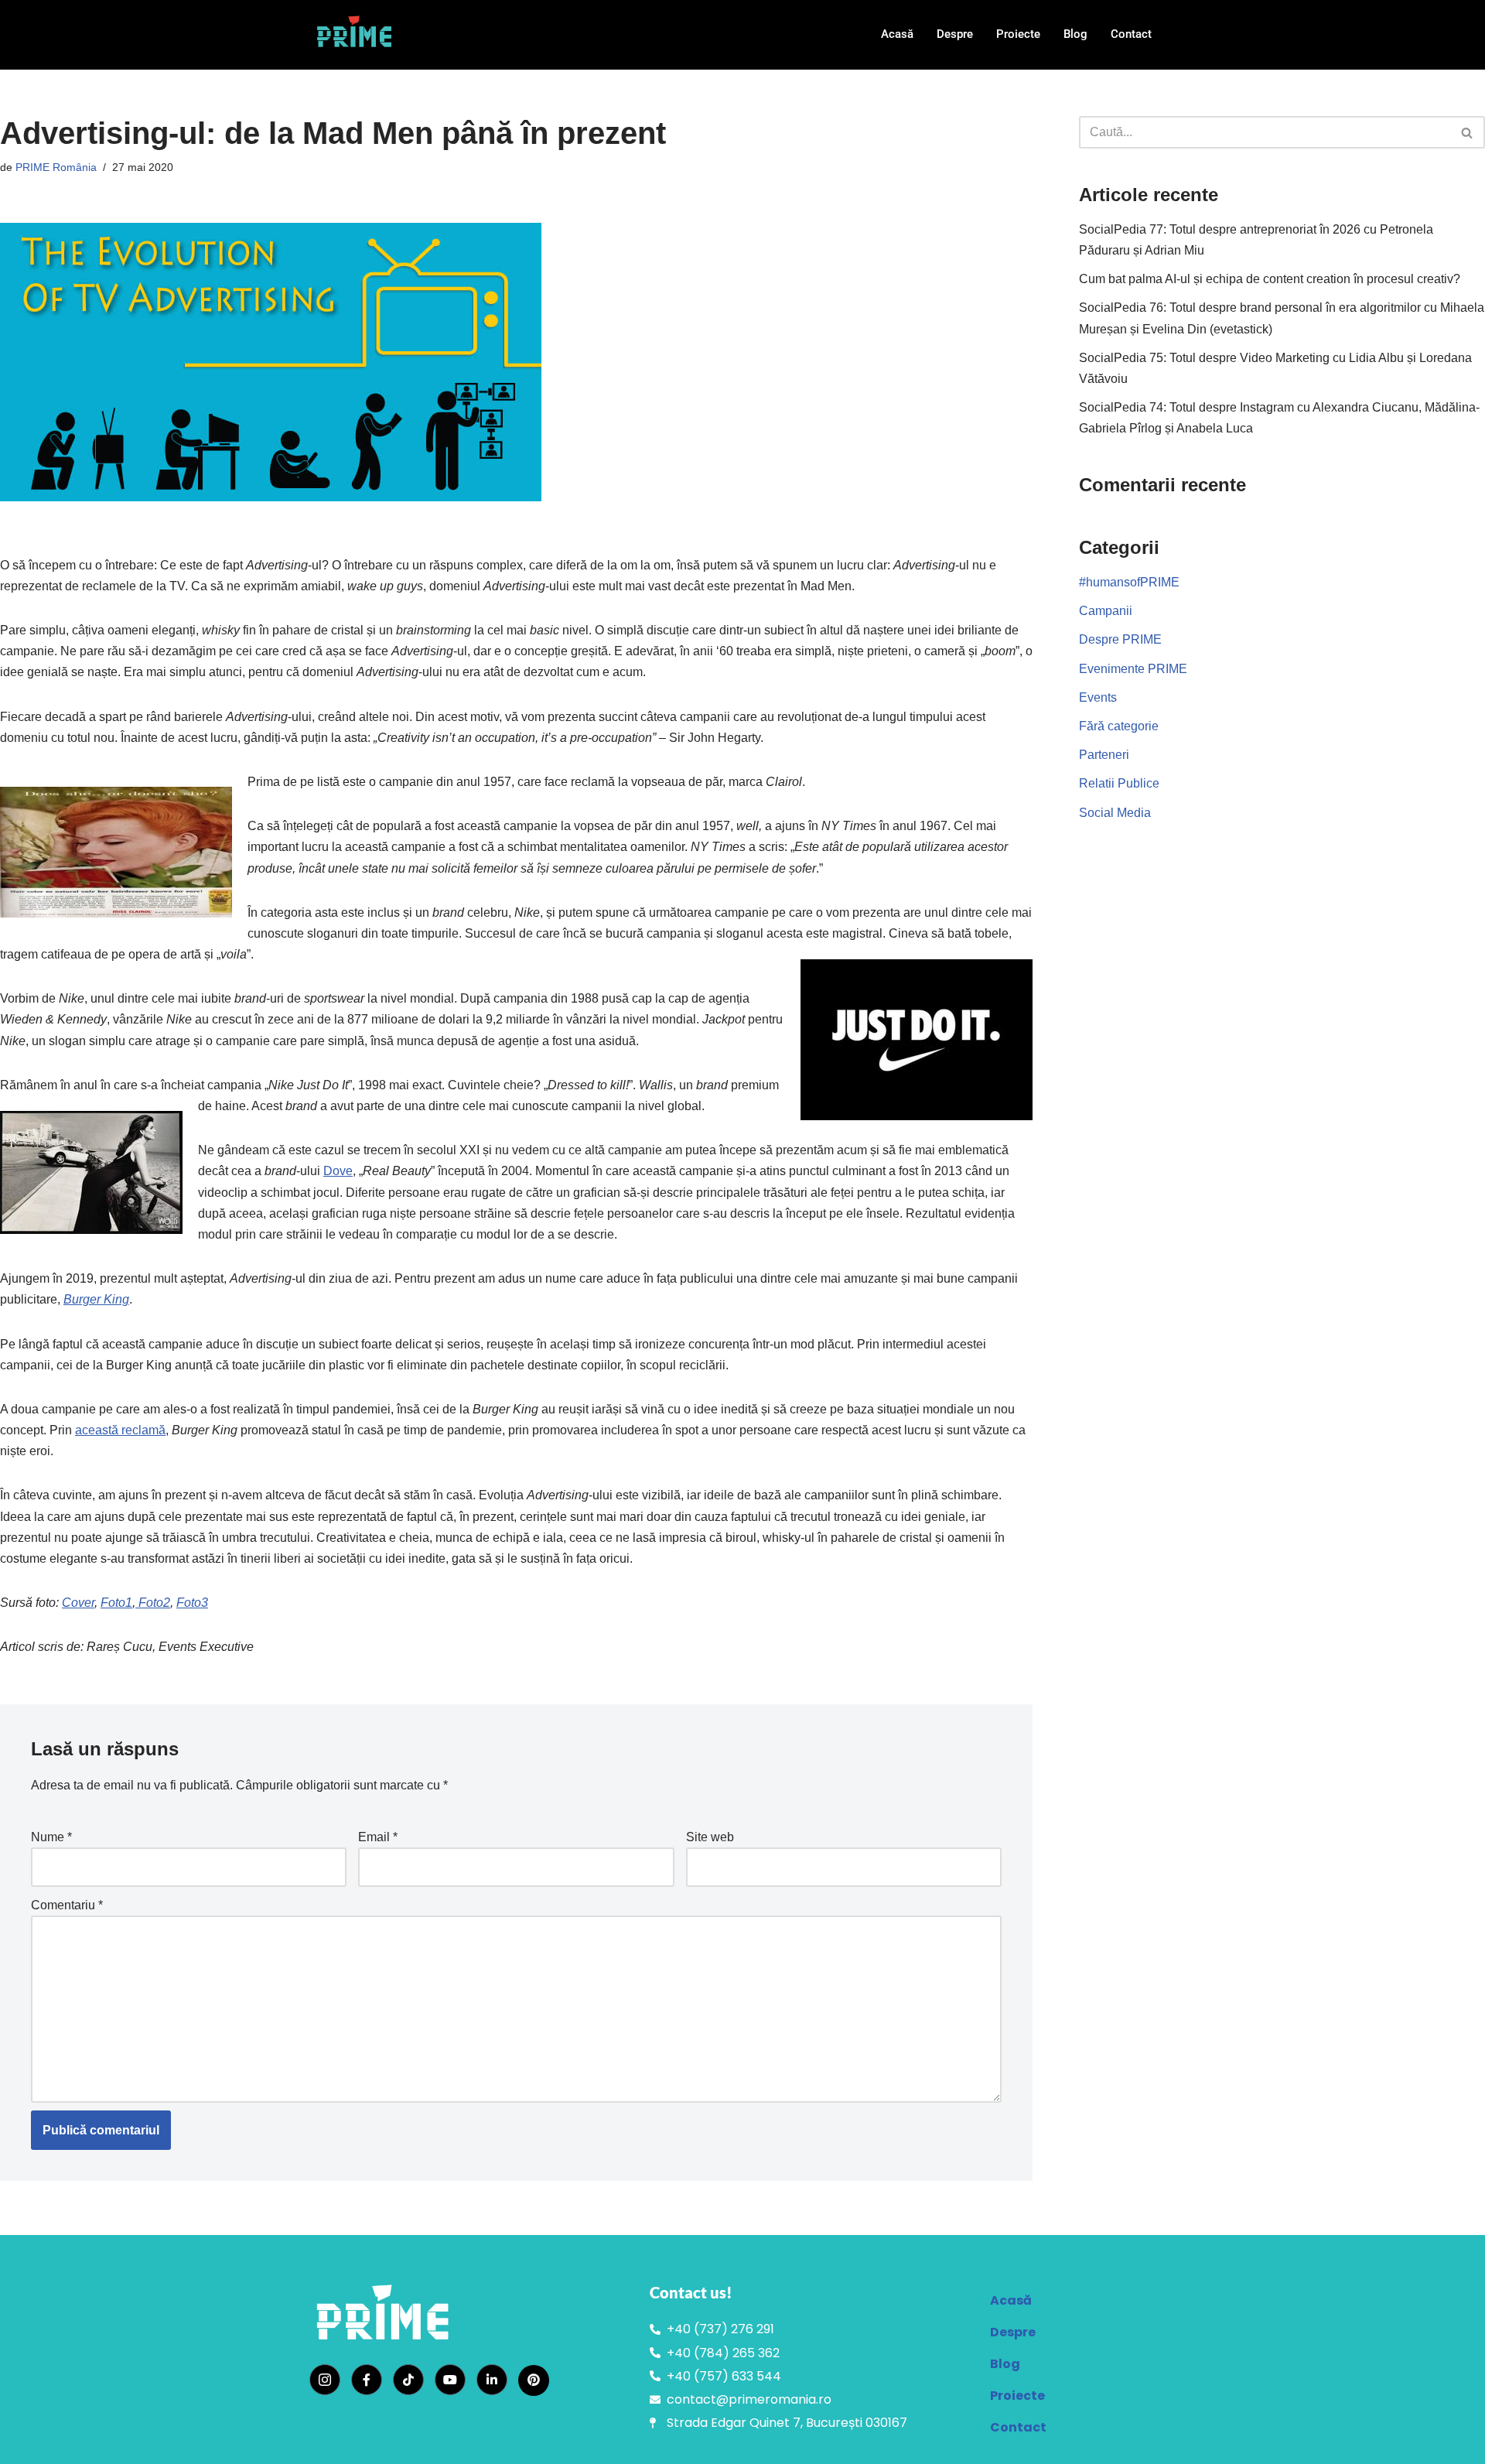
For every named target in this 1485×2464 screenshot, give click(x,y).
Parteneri (1104, 755)
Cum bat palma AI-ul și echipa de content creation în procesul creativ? (1270, 279)
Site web (710, 1837)
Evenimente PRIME (1133, 669)
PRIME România (56, 167)
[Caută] (1468, 132)
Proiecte (1018, 34)
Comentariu (67, 1905)
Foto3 (192, 1603)
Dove (338, 1171)
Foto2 (153, 1603)
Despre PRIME (1120, 639)
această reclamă (120, 1430)
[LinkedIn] (492, 2380)
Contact (1131, 34)
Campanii (1106, 611)
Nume (51, 1837)
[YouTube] (450, 2380)
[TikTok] (408, 2380)
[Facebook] (367, 2380)
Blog (1075, 34)
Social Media (1115, 813)
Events (1098, 697)
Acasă (897, 34)
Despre (955, 34)
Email (378, 1837)
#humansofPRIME (1129, 582)
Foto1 (116, 1603)
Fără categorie (1119, 726)
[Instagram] (325, 2380)
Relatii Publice (1119, 783)
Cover (78, 1603)
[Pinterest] (534, 2380)
